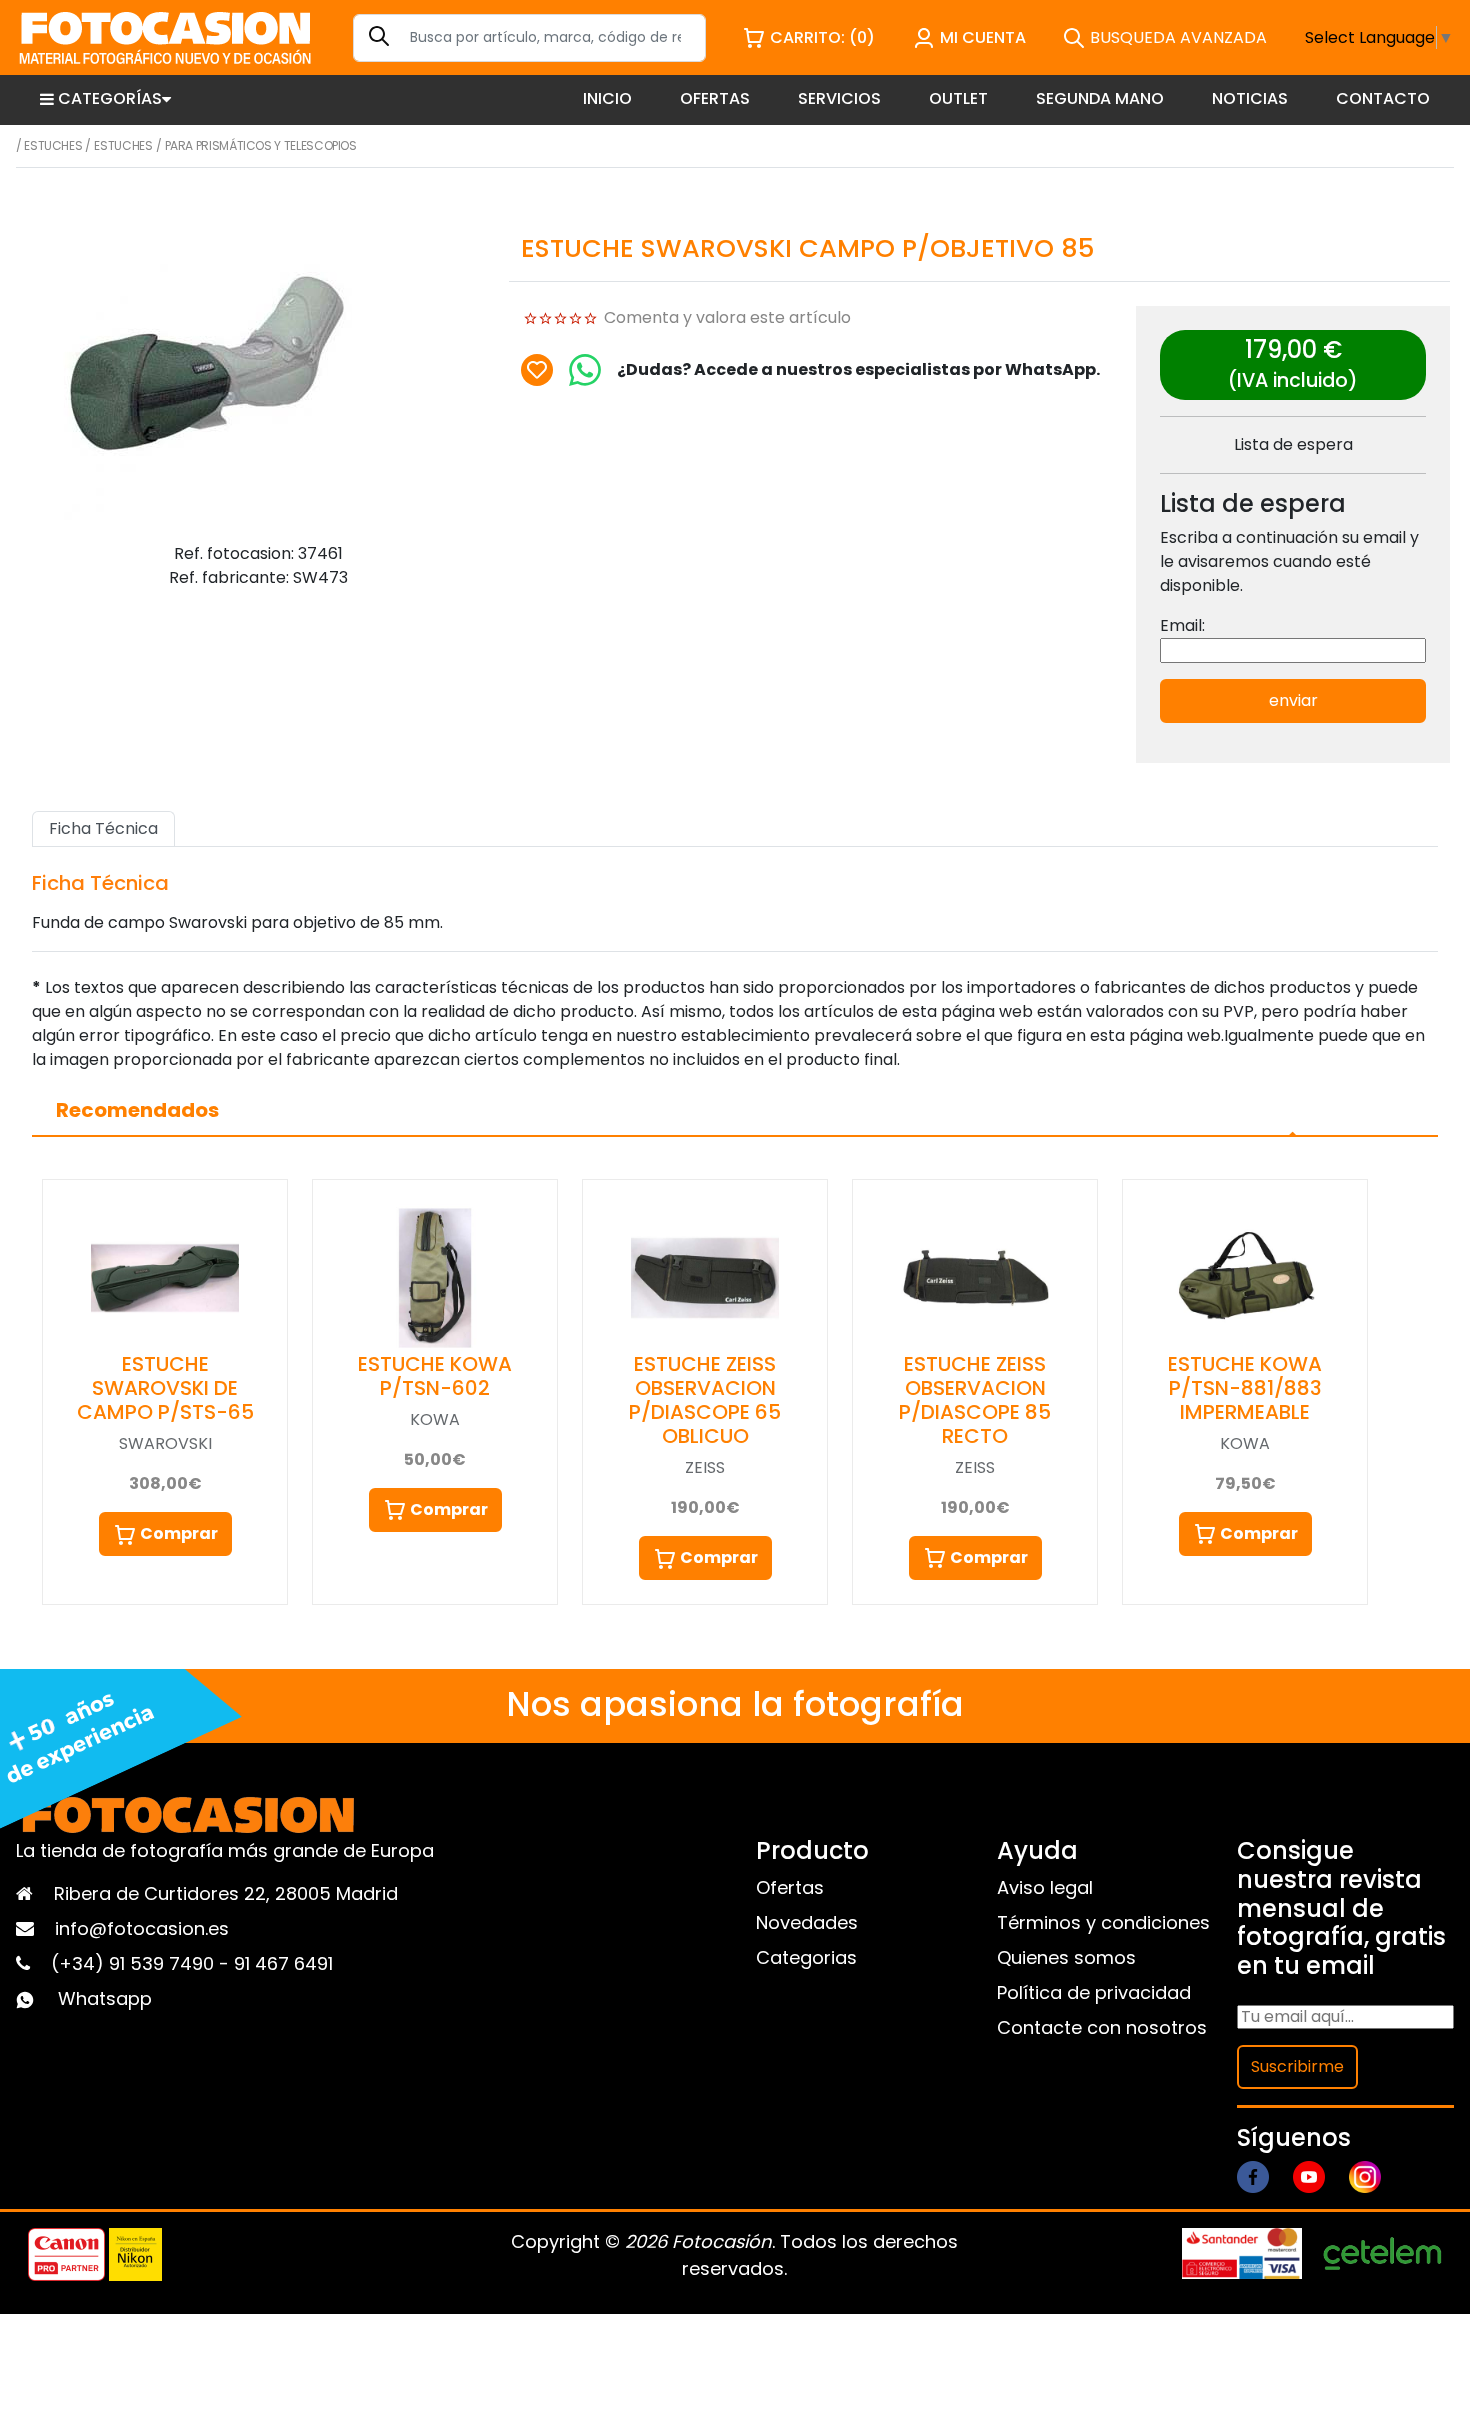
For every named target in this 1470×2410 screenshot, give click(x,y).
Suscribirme (1297, 2066)
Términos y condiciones (1103, 1922)
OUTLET (958, 98)
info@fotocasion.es (142, 1928)
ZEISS (705, 1467)
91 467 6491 (283, 1963)
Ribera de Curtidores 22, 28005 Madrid (226, 1893)
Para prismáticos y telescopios (261, 145)
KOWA (435, 1419)
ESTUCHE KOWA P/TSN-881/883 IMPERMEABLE (1245, 1388)
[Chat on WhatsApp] (585, 370)
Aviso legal (1045, 1887)
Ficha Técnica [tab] (103, 828)
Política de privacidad (1094, 1992)
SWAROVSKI (165, 1443)
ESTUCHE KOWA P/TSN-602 (435, 1376)
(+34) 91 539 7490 (135, 1963)
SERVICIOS (839, 98)
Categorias (806, 1957)
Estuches (53, 145)
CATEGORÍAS (110, 98)
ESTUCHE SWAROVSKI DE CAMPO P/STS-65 (165, 1388)
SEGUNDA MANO (1100, 98)
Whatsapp (105, 1998)
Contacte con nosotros (1102, 2027)
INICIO (607, 98)
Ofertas (790, 1887)
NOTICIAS (1250, 98)
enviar (1293, 700)
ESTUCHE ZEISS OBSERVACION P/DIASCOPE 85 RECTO (975, 1400)
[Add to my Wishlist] (537, 370)
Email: (1182, 625)
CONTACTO (1383, 98)
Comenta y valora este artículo (727, 317)
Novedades (807, 1922)
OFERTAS (715, 98)
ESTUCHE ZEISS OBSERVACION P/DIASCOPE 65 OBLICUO (705, 1400)
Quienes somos (1066, 1957)
